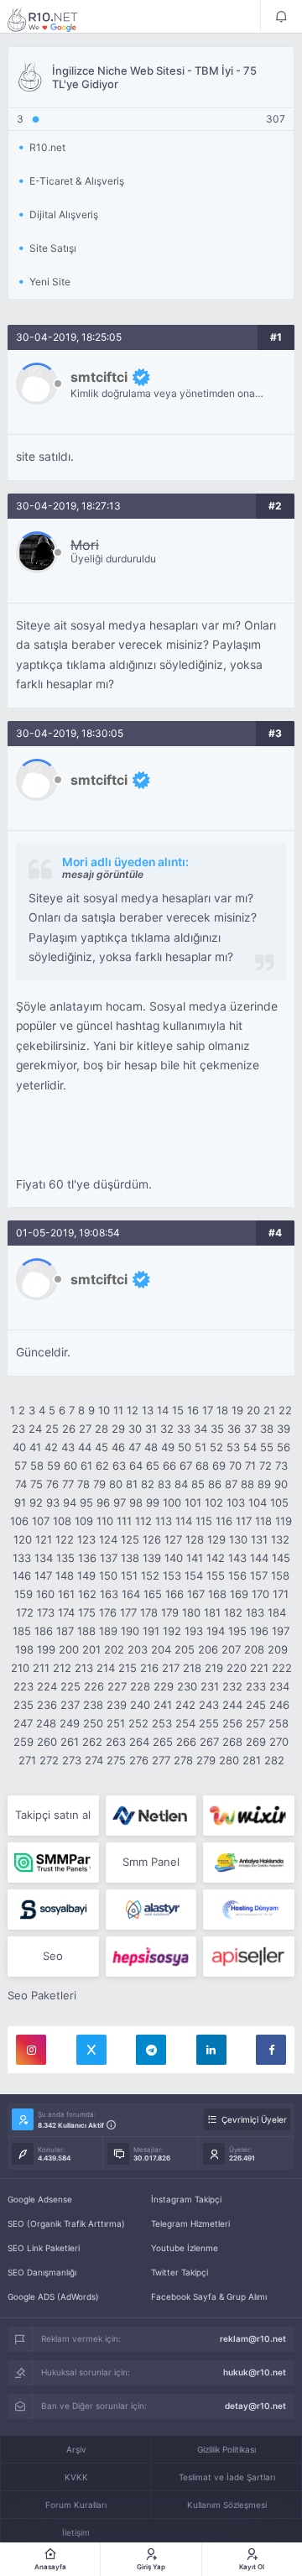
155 (216, 1575)
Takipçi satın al (53, 1815)
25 (52, 1429)
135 (65, 1558)
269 (256, 1742)
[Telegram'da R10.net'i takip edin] (151, 2050)
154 (194, 1575)
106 (19, 1521)
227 (117, 1686)
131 (259, 1539)
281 (252, 1760)
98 (136, 1502)
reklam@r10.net (253, 2338)
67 (186, 1466)
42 (51, 1447)
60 (70, 1466)
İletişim (76, 2532)
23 (18, 1429)
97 (120, 1502)
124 (108, 1539)
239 (117, 1705)
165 (153, 1594)
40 (19, 1447)
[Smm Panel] (53, 1910)
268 (232, 1742)
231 (210, 1686)
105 (279, 1502)
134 (44, 1558)
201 (91, 1649)
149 (86, 1575)
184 (277, 1612)
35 (217, 1429)
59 (54, 1466)
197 (281, 1631)
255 (209, 1723)
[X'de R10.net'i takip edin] (91, 2050)
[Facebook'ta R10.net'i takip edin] (271, 2050)
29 (118, 1429)
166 (174, 1594)
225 (70, 1686)
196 (259, 1631)
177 (128, 1612)
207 (231, 1649)
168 (217, 1594)
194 (216, 1631)
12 (133, 1410)
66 (169, 1466)
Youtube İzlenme (185, 2248)
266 (186, 1742)
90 (281, 1484)
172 (25, 1612)
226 (94, 1686)
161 (66, 1594)
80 (116, 1484)
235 (23, 1705)
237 (70, 1705)
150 (108, 1575)
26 (69, 1429)
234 (279, 1686)
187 (65, 1631)
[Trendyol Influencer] (249, 1816)
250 (93, 1723)
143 (237, 1558)
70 (235, 1466)
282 (274, 1760)
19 (237, 1410)
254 (185, 1723)
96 (103, 1502)
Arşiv (76, 2449)
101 (193, 1502)
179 (170, 1612)
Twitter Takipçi (180, 2272)
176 (108, 1612)
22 (285, 1410)
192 (172, 1631)
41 (35, 1447)
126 (152, 1539)
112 (143, 1521)
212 (62, 1668)
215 (128, 1668)
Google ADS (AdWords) (53, 2296)
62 (102, 1466)
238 (93, 1705)
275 (116, 1760)
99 (153, 1502)
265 (163, 1742)
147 (43, 1575)
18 (222, 1410)
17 (208, 1410)
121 (44, 1539)
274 (94, 1760)
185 (22, 1631)
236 (47, 1705)
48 (151, 1447)
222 (282, 1668)
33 (184, 1429)
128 (195, 1539)
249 (70, 1723)
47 (135, 1447)
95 (86, 1502)
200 (69, 1649)
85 (198, 1484)
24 (35, 1429)
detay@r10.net (255, 2406)
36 (234, 1429)
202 (114, 1649)
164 (131, 1594)
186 (44, 1631)
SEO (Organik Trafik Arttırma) (66, 2223)
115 (204, 1521)
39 (284, 1429)
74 (21, 1484)
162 (87, 1594)
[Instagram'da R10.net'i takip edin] (31, 2050)
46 (118, 1447)
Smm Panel (151, 1862)
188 (86, 1631)
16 (193, 1410)
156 (237, 1575)
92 (36, 1502)
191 (151, 1631)
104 (258, 1502)
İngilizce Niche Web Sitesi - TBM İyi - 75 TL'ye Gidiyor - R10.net (54, 19)
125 (130, 1539)
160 (45, 1594)
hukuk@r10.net (255, 2372)
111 (124, 1521)
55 (267, 1447)
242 (185, 1705)
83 (164, 1484)
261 (70, 1742)
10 (104, 1410)
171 (281, 1594)
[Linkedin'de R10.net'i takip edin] (211, 2050)
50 (185, 1447)
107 (41, 1521)
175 (87, 1612)
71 (250, 1466)
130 (238, 1539)
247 (23, 1723)
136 (87, 1558)
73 (281, 1466)
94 (70, 1502)
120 (23, 1539)
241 (163, 1705)
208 (254, 1649)
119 (284, 1521)
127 (173, 1539)
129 (216, 1539)
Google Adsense (40, 2199)
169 (239, 1594)
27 (85, 1429)
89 (264, 1484)
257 (255, 1723)
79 (99, 1484)
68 (202, 1466)
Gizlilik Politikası (226, 2449)
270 (279, 1742)
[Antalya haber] (249, 1863)
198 (24, 1649)
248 (46, 1723)
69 (219, 1466)
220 (237, 1668)
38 (267, 1429)
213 (84, 1668)
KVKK (76, 2477)
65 (153, 1466)
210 (20, 1668)
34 (200, 1429)
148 (65, 1575)
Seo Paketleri (42, 1995)
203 (138, 1649)
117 (244, 1521)
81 (132, 1484)
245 (256, 1705)
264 (139, 1742)
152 (150, 1575)
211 (41, 1668)
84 (181, 1484)
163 (109, 1594)
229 (164, 1686)
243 (209, 1705)
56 (284, 1447)
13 (148, 1410)
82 (148, 1484)
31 (151, 1429)
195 (237, 1631)
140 (174, 1558)
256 (232, 1723)
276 (139, 1760)
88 (247, 1484)
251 (116, 1723)
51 (200, 1447)
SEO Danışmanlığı (42, 2272)
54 (250, 1447)
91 (20, 1502)
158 (280, 1575)
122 (65, 1539)
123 (86, 1539)
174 (66, 1612)
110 (105, 1521)
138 (130, 1558)
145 (281, 1558)
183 (255, 1612)
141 (195, 1558)
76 (52, 1484)
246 (279, 1705)
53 (233, 1447)
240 (140, 1705)
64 (136, 1466)
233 (256, 1686)
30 (135, 1429)
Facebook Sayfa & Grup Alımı (209, 2296)
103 (236, 1502)
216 (149, 1668)
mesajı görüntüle (103, 874)
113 (164, 1521)
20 (253, 1410)
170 (260, 1594)
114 (184, 1521)
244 (232, 1705)
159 (23, 1594)
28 (102, 1429)
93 (53, 1502)
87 (231, 1484)
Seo (53, 1956)
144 (259, 1558)
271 (27, 1760)
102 (214, 1502)
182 (233, 1612)
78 (83, 1484)
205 (185, 1649)
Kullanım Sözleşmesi (227, 2505)
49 (168, 1447)
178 (149, 1612)
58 (37, 1466)
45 (102, 1447)
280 (229, 1760)
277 (161, 1760)
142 (216, 1558)
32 (167, 1429)
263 (116, 1742)
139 (152, 1558)
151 (129, 1575)
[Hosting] (151, 1816)
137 (109, 1558)
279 (206, 1760)
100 (172, 1502)
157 (259, 1575)
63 (119, 1466)
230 (187, 1686)
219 (214, 1668)
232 (232, 1686)
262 (92, 1742)
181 (212, 1612)
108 (62, 1521)
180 (191, 1612)
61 (86, 1466)
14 (163, 1410)
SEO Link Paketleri (44, 2248)
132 (280, 1539)
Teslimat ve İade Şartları (227, 2477)
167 (196, 1594)
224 (47, 1686)
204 (161, 1649)
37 (250, 1429)
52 (216, 1447)
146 (22, 1575)
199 (46, 1649)
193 (194, 1631)
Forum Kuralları (76, 2505)
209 (278, 1649)
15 (178, 1410)
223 (23, 1686)
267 (209, 1742)
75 (36, 1484)
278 (183, 1760)
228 (140, 1686)
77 (68, 1484)
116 (224, 1521)
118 (263, 1521)
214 (106, 1668)
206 (208, 1649)
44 (85, 1447)
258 (279, 1723)
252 (138, 1723)
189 (108, 1631)
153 (172, 1575)
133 (22, 1558)
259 (23, 1742)
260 (47, 1742)
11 (118, 1410)
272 (49, 1760)
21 (269, 1410)
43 (68, 1447)
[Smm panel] (53, 1863)
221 (259, 1668)
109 (84, 1521)
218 (192, 1668)
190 (130, 1631)
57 (21, 1466)
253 (162, 1723)
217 (171, 1668)
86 (215, 1484)
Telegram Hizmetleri (190, 2223)
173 (46, 1612)
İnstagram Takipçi (186, 2199)
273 (72, 1760)
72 (266, 1466)
